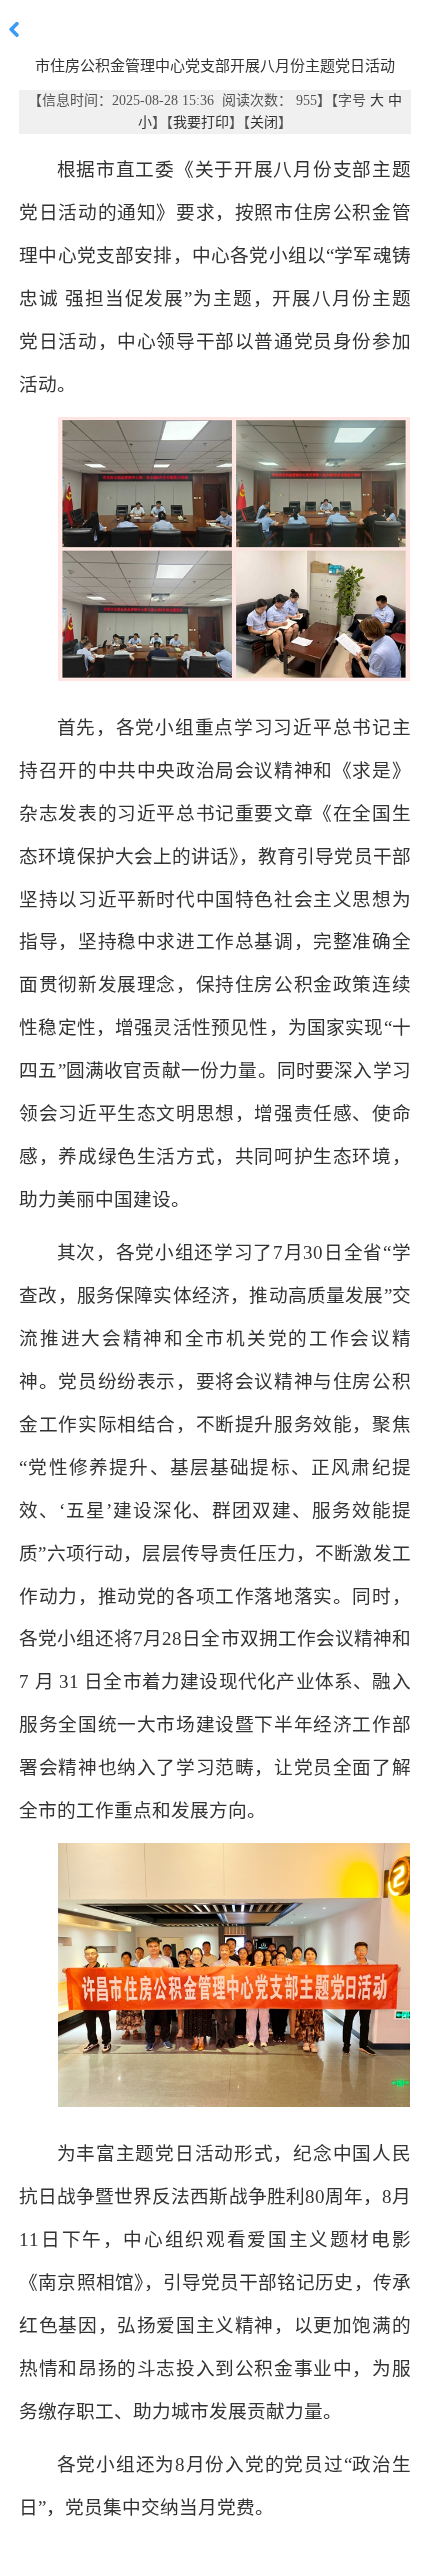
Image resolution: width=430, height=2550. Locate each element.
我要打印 (201, 122)
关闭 (264, 122)
